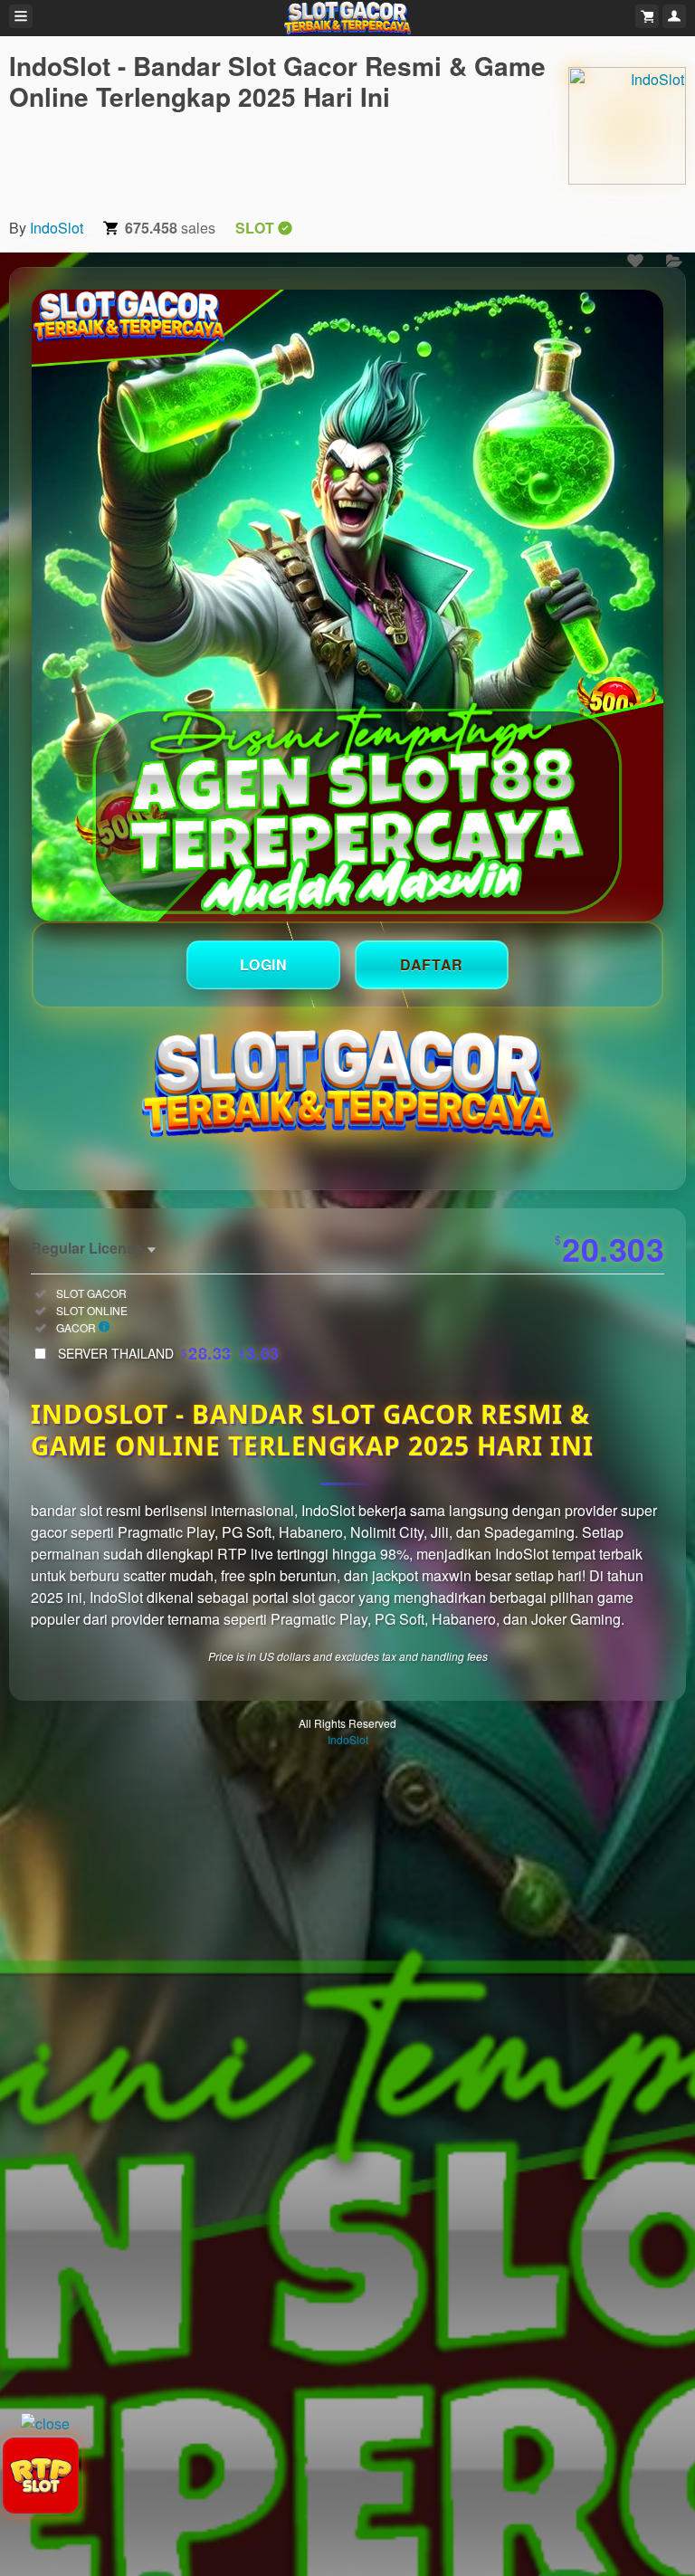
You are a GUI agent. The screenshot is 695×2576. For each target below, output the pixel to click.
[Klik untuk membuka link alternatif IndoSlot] (347, 606)
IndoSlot (57, 228)
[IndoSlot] (627, 126)
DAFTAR (432, 964)
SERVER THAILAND (169, 1353)
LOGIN (264, 964)
